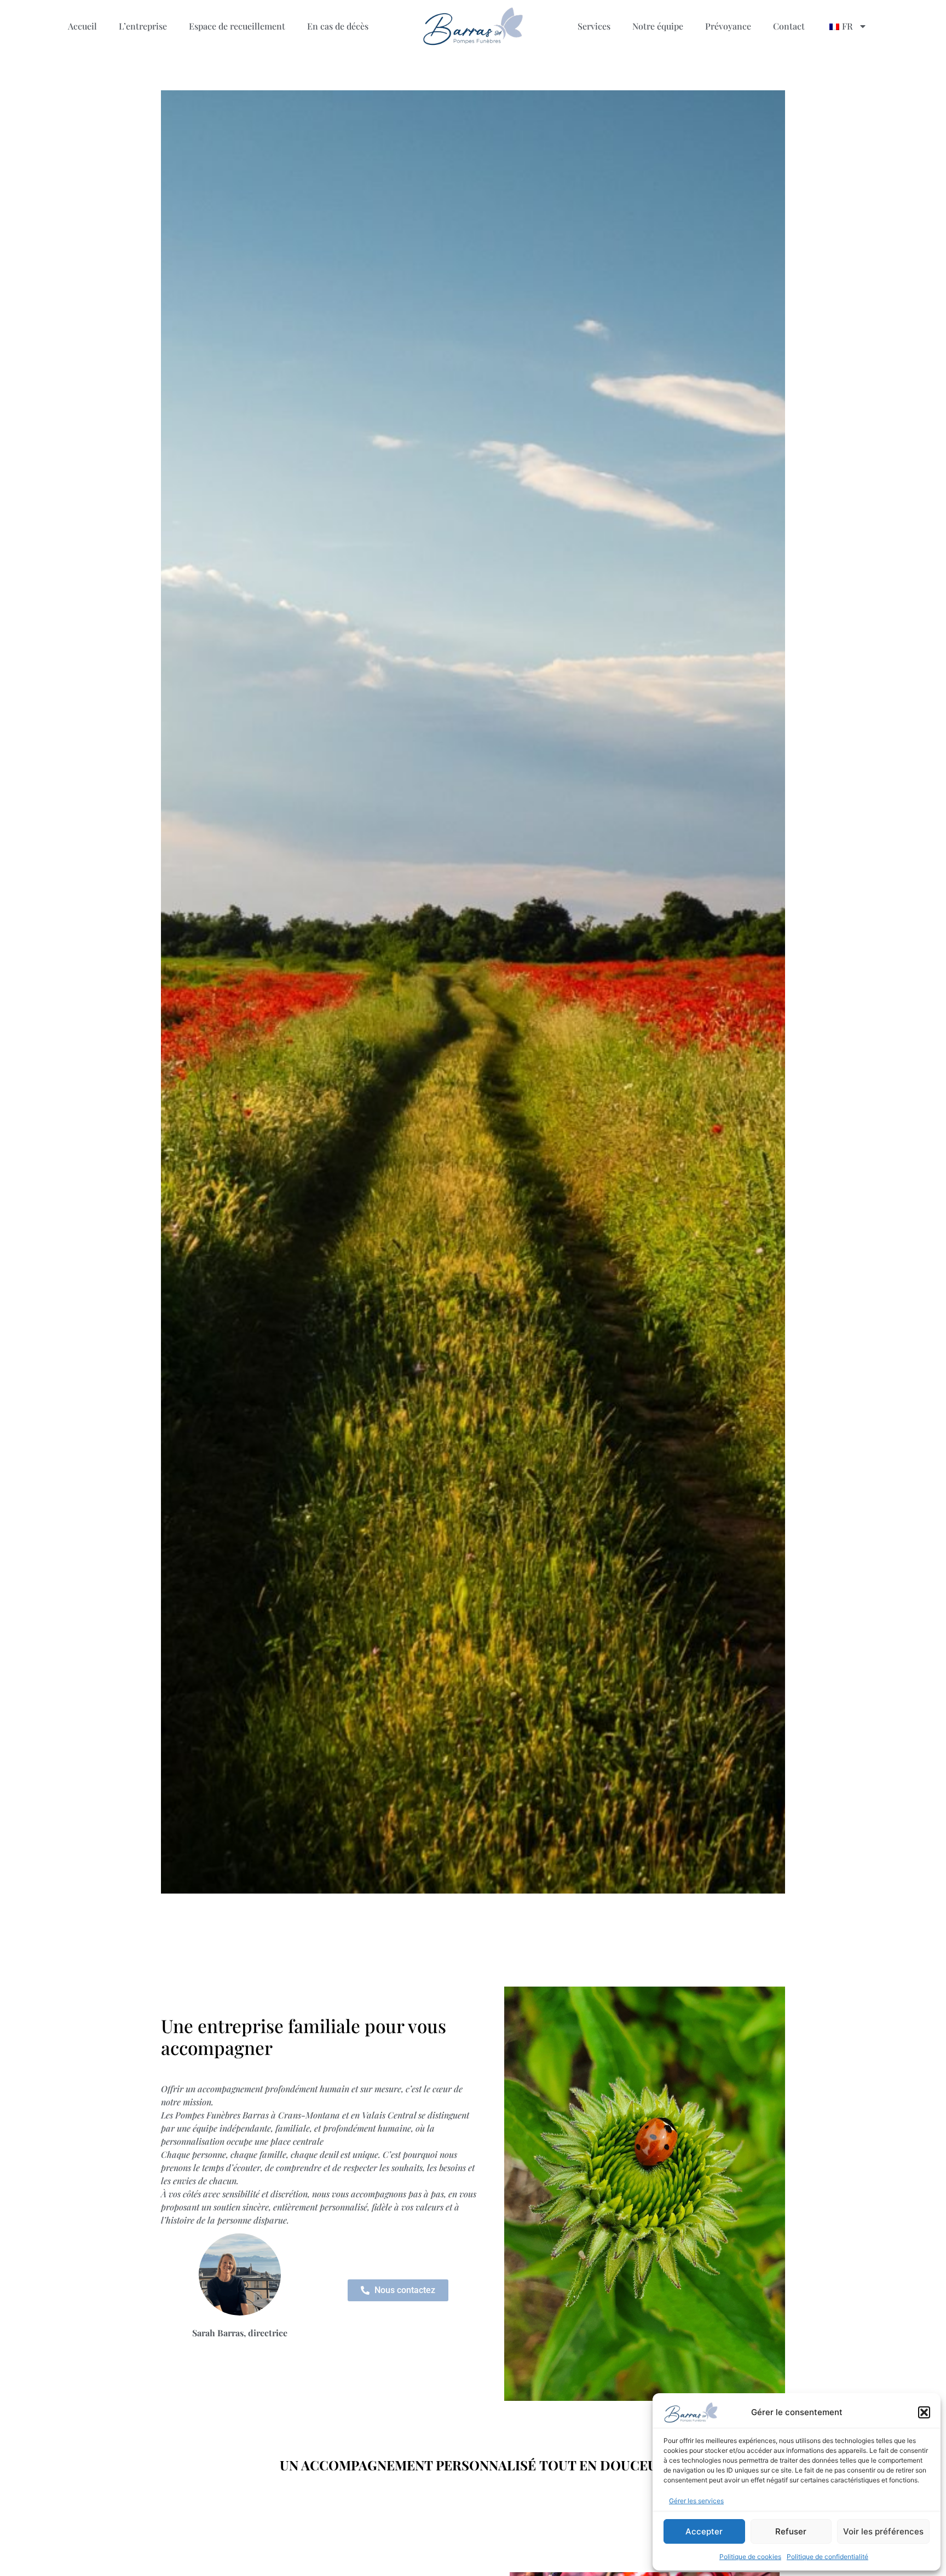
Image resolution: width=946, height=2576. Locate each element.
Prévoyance (728, 26)
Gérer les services (696, 2501)
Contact (789, 26)
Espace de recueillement (237, 26)
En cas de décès (338, 26)
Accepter (704, 2531)
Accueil (82, 26)
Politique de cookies (750, 2557)
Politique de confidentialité (827, 2557)
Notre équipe (658, 26)
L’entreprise (143, 26)
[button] (924, 2412)
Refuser (791, 2531)
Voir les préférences (883, 2531)
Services (594, 26)
